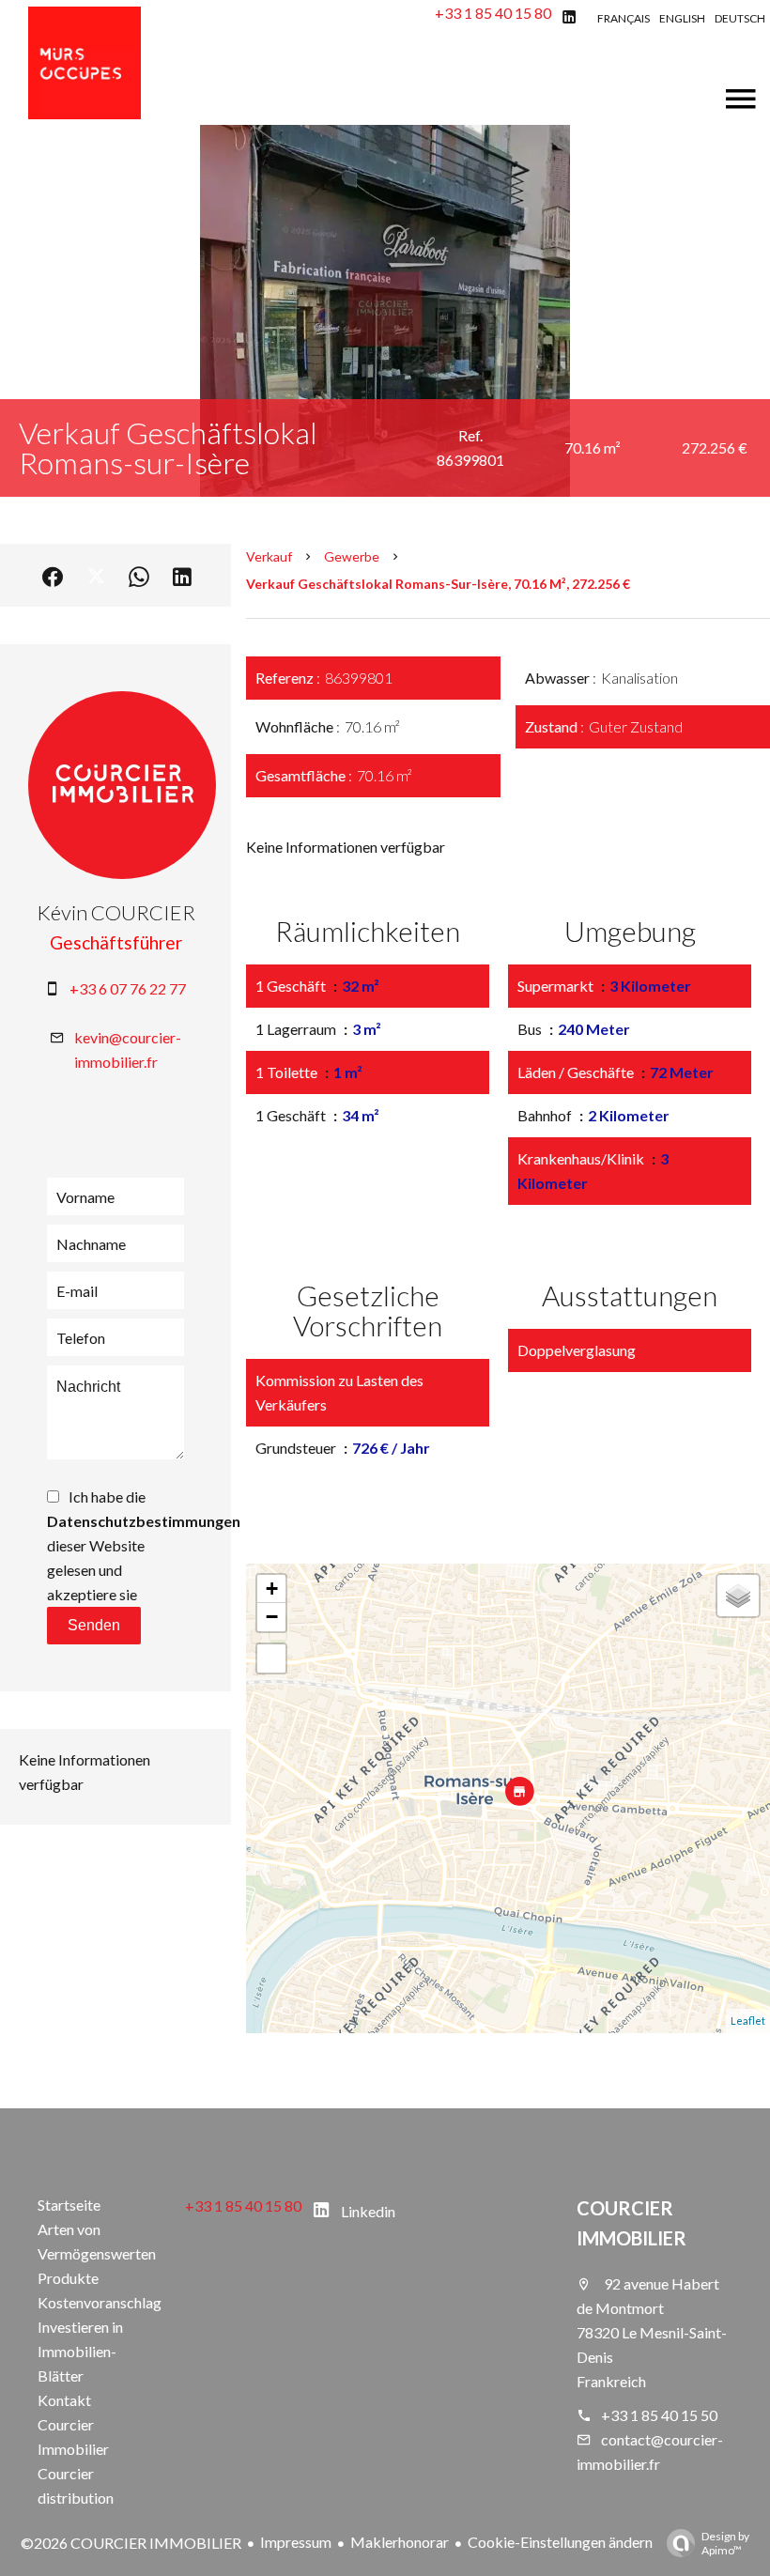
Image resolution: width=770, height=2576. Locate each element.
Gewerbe (352, 556)
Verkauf (269, 556)
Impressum (296, 2542)
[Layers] (738, 1596)
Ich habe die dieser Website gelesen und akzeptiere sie (144, 1545)
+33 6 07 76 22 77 (128, 988)
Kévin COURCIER (116, 912)
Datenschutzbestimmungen (144, 1521)
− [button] (272, 1617)
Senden (94, 1625)
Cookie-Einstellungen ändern (560, 2542)
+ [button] (272, 1589)
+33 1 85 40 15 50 (659, 2415)
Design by (725, 2543)
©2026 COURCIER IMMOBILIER (131, 2543)
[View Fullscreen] (271, 1658)
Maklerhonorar (400, 2542)
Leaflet (748, 2021)
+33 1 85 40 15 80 (493, 13)
